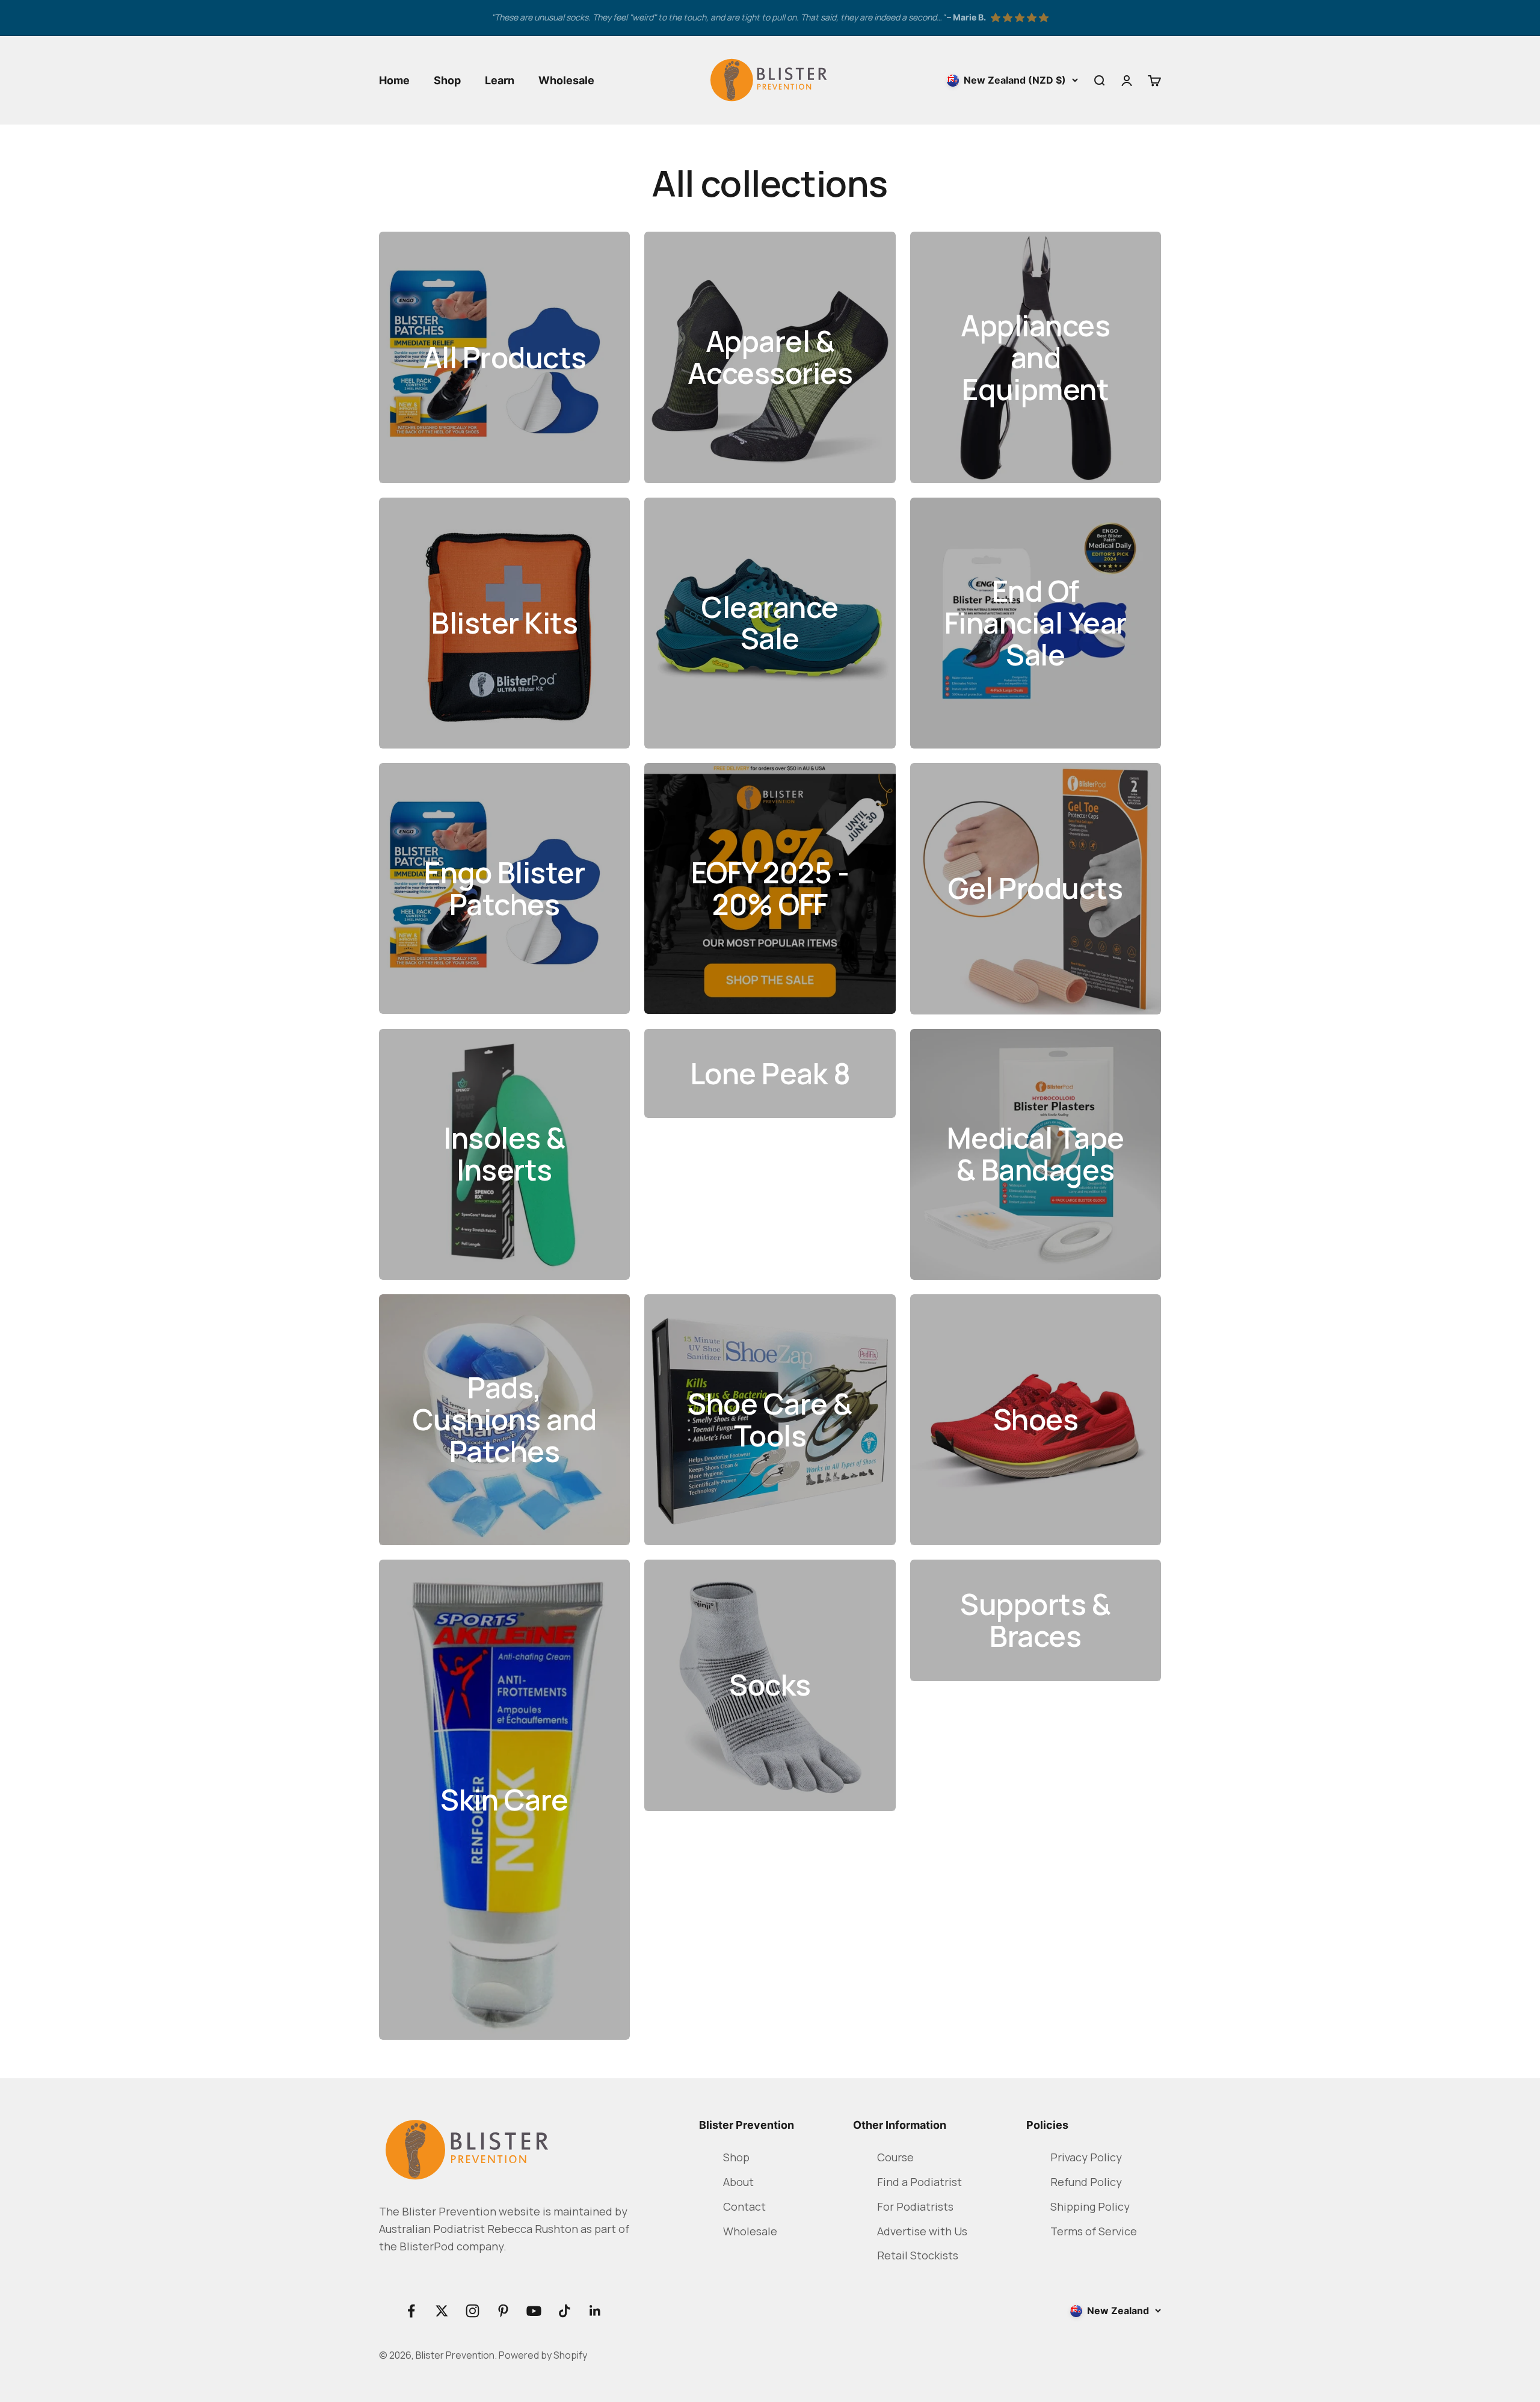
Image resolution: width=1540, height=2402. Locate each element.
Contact (744, 2206)
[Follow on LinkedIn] (595, 2311)
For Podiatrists (915, 2206)
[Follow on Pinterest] (503, 2311)
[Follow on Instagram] (473, 2311)
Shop (447, 80)
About (738, 2182)
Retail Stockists (918, 2255)
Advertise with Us (922, 2231)
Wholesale (566, 80)
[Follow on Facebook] (411, 2311)
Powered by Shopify (543, 2355)
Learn (500, 80)
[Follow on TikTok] (565, 2311)
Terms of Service (1094, 2231)
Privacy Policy (1086, 2157)
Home (394, 80)
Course (895, 2157)
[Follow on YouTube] (534, 2311)
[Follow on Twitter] (442, 2311)
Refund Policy (1086, 2182)
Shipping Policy (1090, 2206)
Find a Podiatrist (919, 2182)
